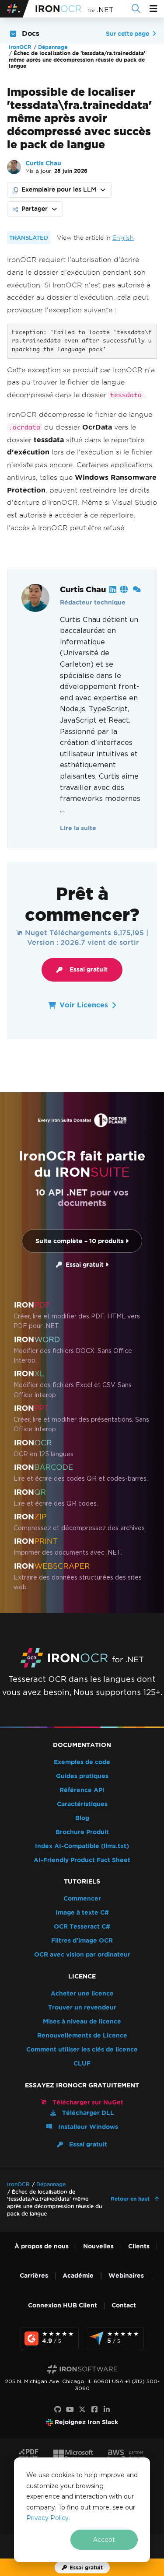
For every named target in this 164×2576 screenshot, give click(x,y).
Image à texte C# (82, 1913)
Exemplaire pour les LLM (59, 189)
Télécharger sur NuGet (87, 2102)
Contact (124, 2305)
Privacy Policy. (48, 2518)
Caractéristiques (82, 1804)
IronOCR (20, 47)
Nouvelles (98, 2246)
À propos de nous (42, 2246)
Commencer (82, 1899)
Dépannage (53, 47)
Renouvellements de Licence (82, 2036)
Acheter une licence (82, 1994)
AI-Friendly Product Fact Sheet (82, 1860)
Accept (104, 2540)
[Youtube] (70, 2410)
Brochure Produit (82, 1832)
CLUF (82, 2064)
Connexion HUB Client (63, 2305)
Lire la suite (78, 828)
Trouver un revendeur (82, 2008)
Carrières (34, 2276)
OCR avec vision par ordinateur (82, 1955)
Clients (139, 2246)
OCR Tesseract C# (82, 1927)
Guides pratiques (82, 1776)
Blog (82, 1818)
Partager (35, 209)
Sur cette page (127, 34)
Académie (78, 2276)
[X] (82, 2410)
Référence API (82, 1790)
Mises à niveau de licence (82, 2022)
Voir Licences (84, 1005)
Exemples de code (82, 1762)
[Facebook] (94, 2410)
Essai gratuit (89, 970)
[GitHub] (58, 2410)
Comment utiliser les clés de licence (82, 2050)
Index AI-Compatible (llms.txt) (82, 1846)
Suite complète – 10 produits (80, 1241)
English (123, 238)
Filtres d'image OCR (82, 1941)
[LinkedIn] (107, 2410)
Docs (31, 33)
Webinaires (126, 2276)
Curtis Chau (43, 163)
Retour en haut (131, 2199)
